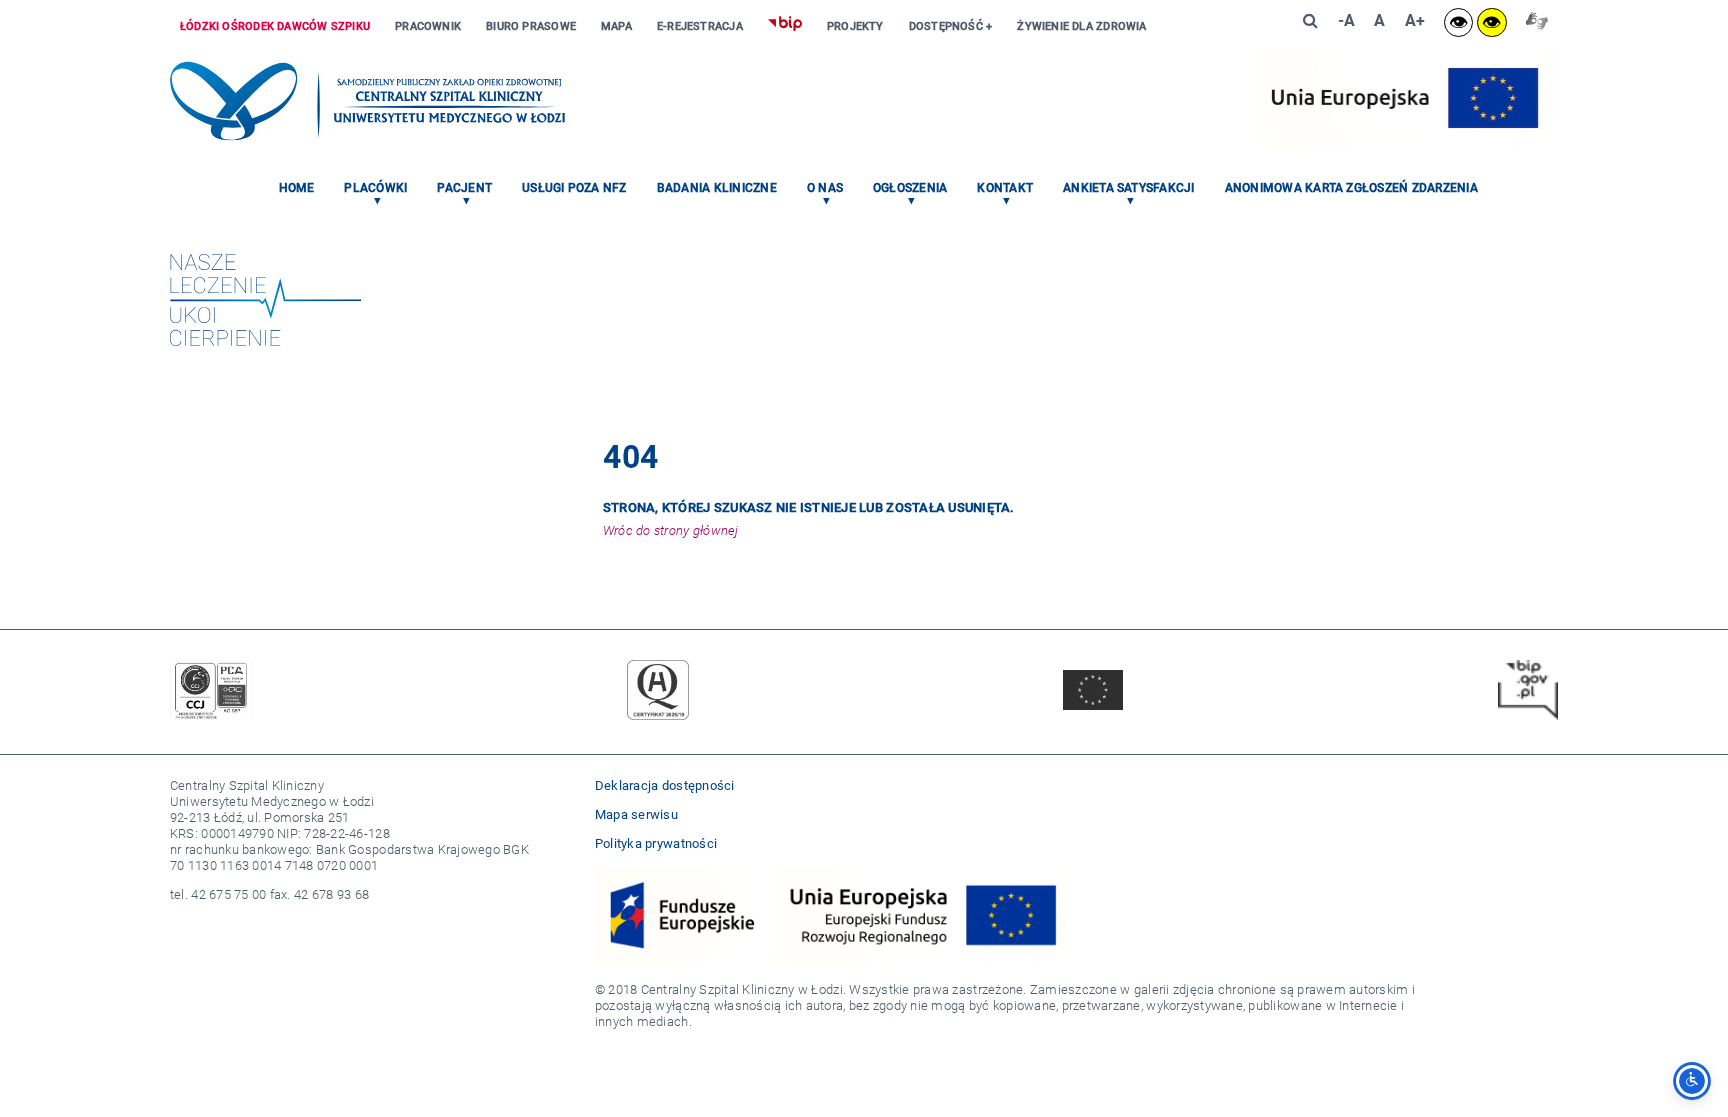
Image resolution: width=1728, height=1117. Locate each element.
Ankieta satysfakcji (1129, 188)
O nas (825, 188)
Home (297, 188)
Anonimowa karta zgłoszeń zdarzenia (1351, 188)
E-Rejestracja (700, 26)
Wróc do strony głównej (671, 530)
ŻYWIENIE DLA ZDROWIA (1081, 26)
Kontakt (1005, 188)
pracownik (428, 26)
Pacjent (464, 188)
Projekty (855, 26)
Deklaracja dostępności (665, 785)
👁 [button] (1458, 22)
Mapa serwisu (636, 814)
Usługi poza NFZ (574, 188)
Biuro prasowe (531, 26)
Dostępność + (951, 26)
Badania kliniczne (717, 188)
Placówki (375, 188)
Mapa (616, 26)
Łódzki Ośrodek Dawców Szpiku (275, 26)
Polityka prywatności (656, 843)
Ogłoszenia (910, 188)
